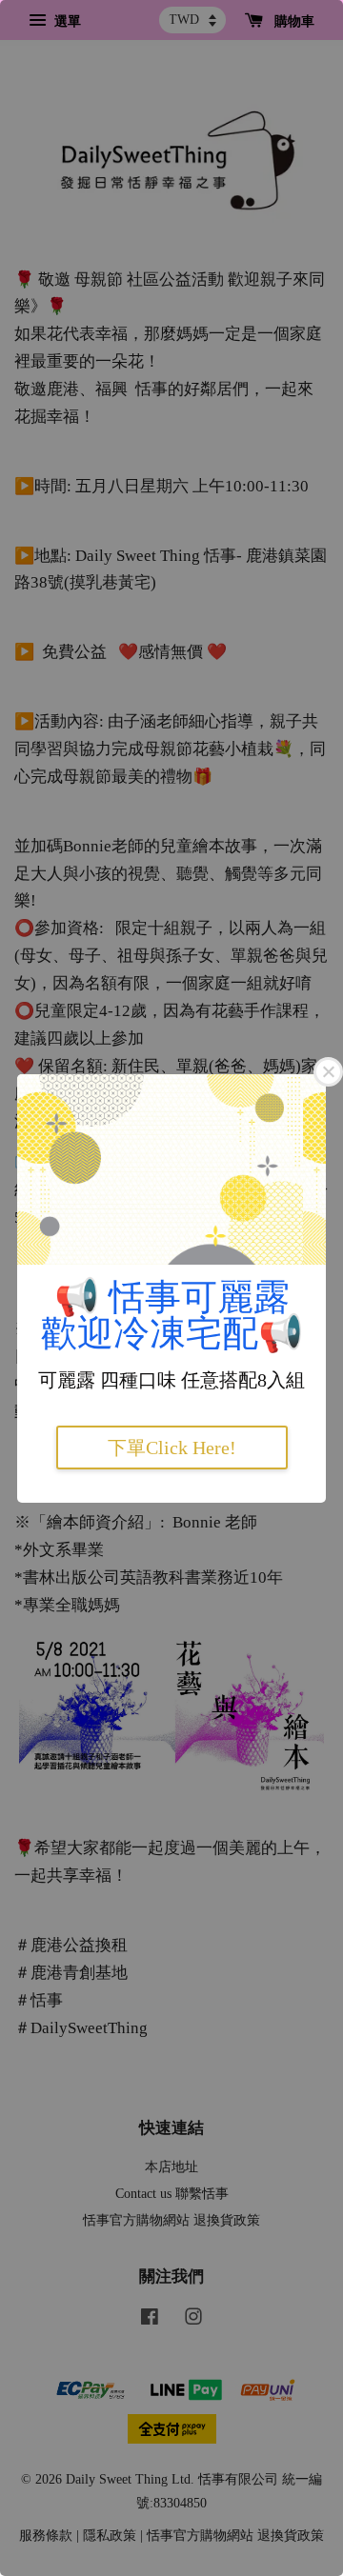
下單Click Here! (172, 1448)
